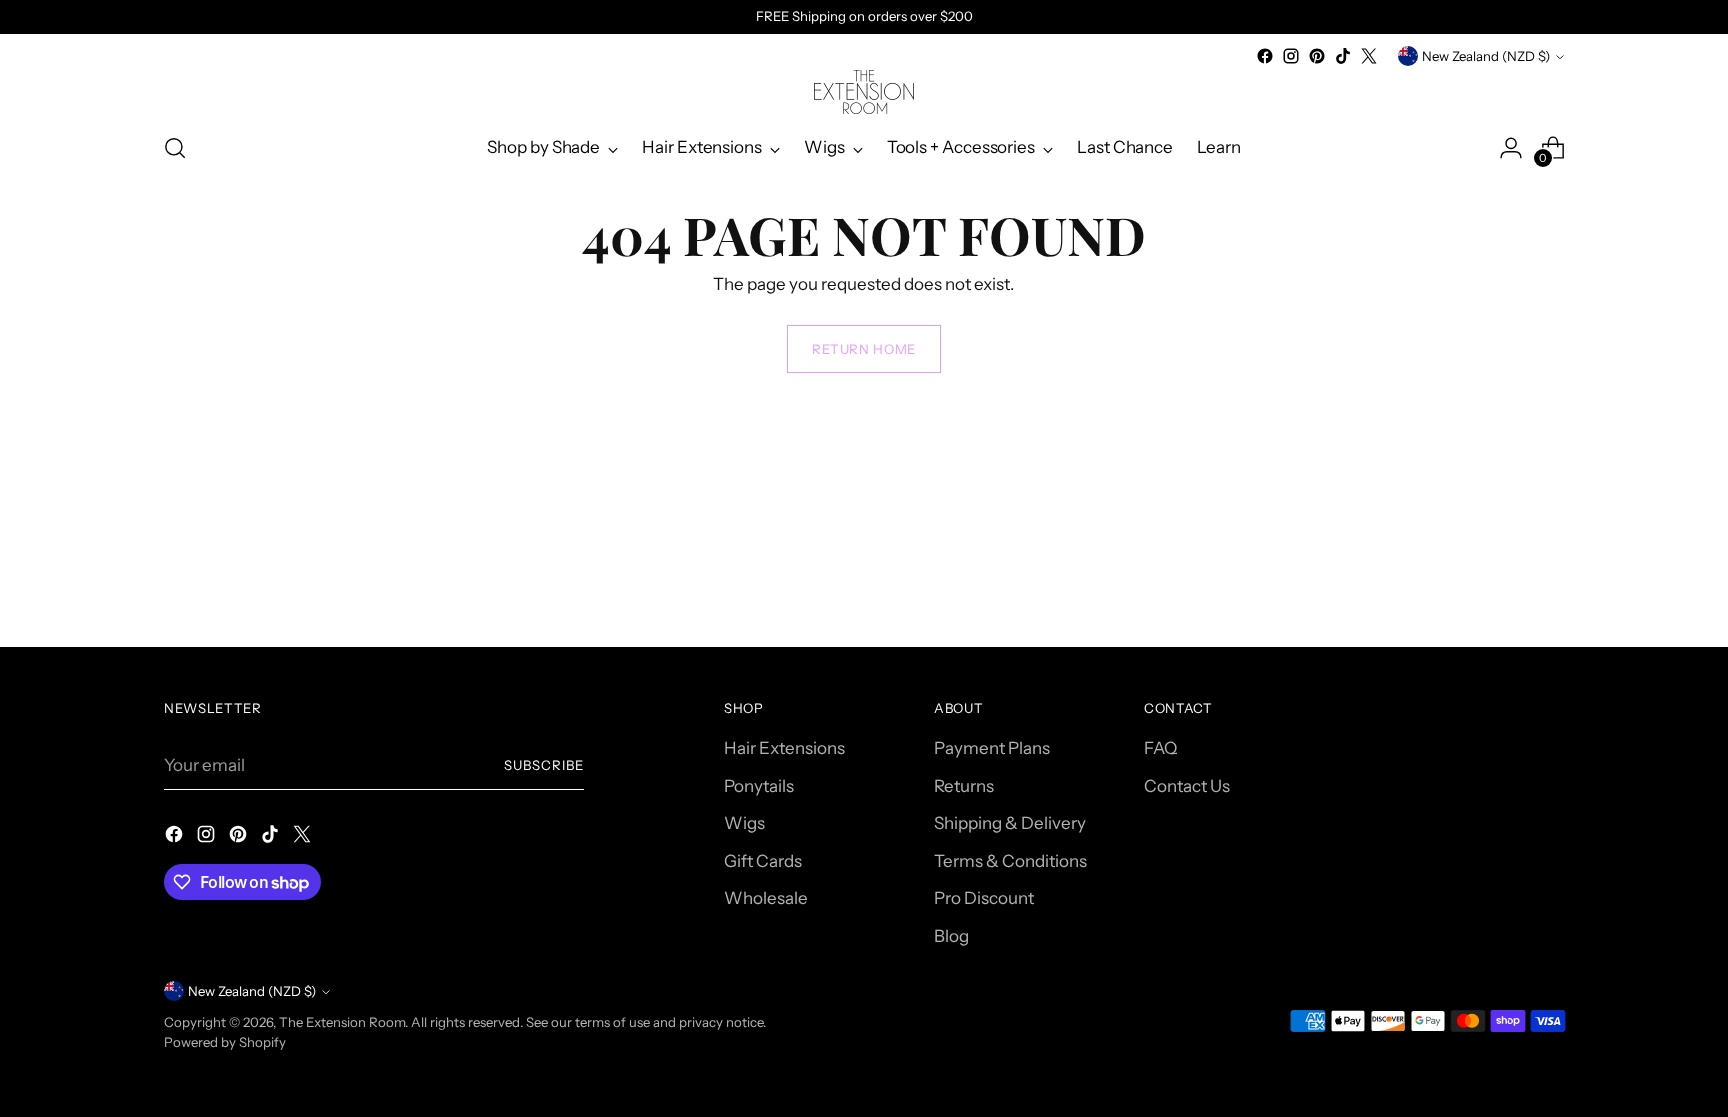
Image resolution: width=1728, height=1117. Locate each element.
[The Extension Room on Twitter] (1369, 56)
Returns (964, 786)
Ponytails (759, 786)
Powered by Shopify (225, 1042)
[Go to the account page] (1511, 148)
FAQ (1160, 748)
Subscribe (544, 765)
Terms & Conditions (1010, 861)
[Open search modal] (175, 148)
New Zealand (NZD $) (1486, 56)
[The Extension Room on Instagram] (1291, 56)
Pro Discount (984, 898)
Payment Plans (992, 748)
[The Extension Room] (864, 92)
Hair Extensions (784, 748)
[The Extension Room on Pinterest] (1317, 56)
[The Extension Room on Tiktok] (1343, 56)
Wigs (744, 823)
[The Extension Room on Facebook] (1265, 56)
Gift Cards (763, 861)
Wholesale (766, 898)
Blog (951, 936)
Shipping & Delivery (1010, 823)
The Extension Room (342, 1022)
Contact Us (1187, 786)
